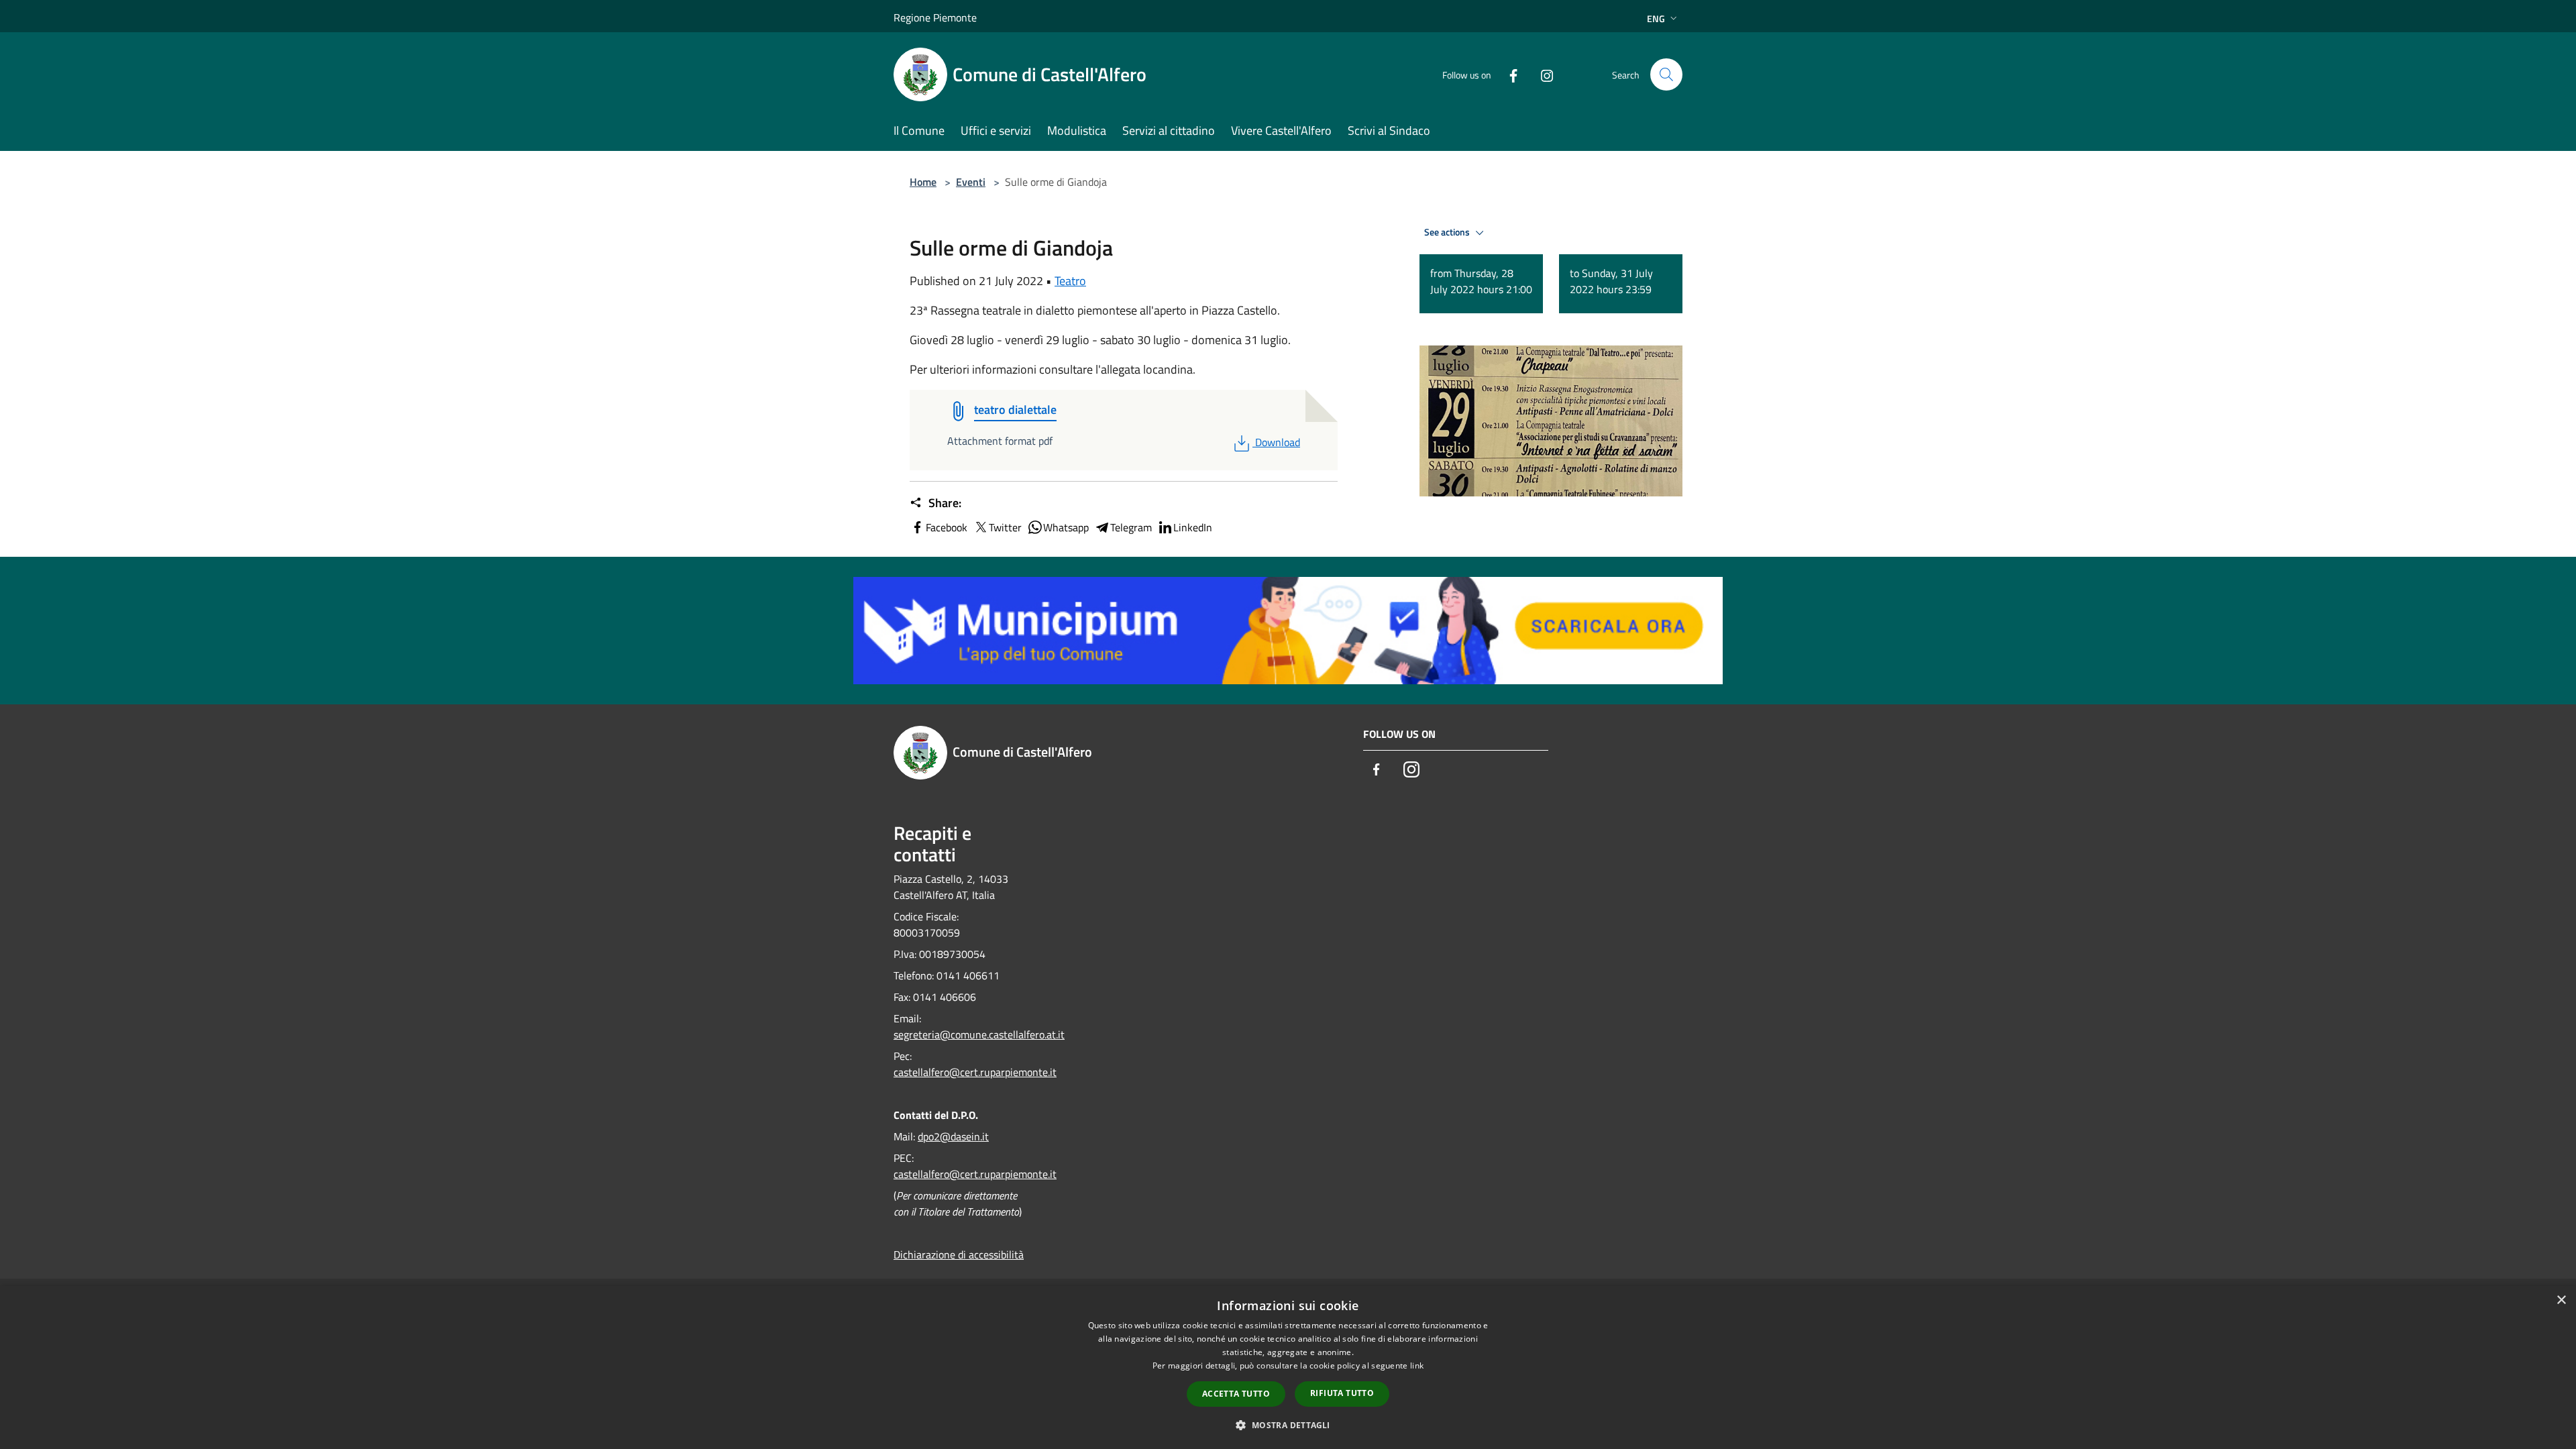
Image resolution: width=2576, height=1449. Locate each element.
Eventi (971, 182)
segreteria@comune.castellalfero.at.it (979, 1034)
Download (1277, 442)
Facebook (947, 527)
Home (923, 182)
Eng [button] (1656, 18)
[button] (1288, 1425)
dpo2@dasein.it (953, 1136)
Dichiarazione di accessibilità (959, 1254)
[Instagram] (1542, 74)
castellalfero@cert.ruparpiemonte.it (975, 1072)
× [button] (2561, 1300)
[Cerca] (1666, 74)
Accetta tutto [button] (1236, 1394)
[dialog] (1288, 1367)
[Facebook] (1508, 74)
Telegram (1131, 527)
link (1417, 1365)
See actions (1448, 232)
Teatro (1070, 281)
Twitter (1005, 527)
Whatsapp (1066, 527)
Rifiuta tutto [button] (1342, 1393)
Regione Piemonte (935, 17)
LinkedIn (1193, 527)
